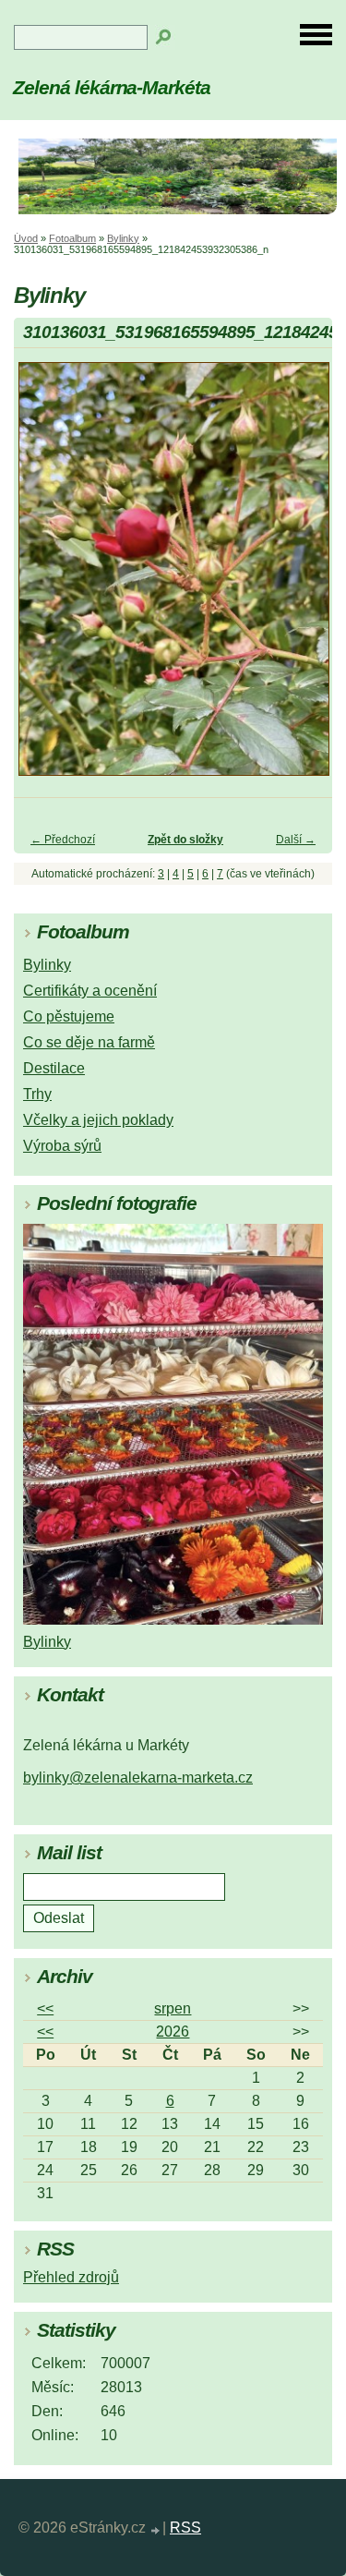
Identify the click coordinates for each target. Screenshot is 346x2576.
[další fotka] (302, 578)
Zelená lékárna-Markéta (112, 87)
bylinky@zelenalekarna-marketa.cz (138, 1778)
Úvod (26, 238)
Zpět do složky (185, 840)
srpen (173, 2008)
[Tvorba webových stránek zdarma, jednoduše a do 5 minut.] (156, 2530)
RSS (185, 2528)
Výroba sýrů (62, 1146)
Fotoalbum (72, 238)
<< (45, 2008)
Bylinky (123, 238)
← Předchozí (63, 840)
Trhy (37, 1094)
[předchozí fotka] (44, 578)
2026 (173, 2032)
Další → (296, 840)
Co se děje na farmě (89, 1042)
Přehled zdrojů (71, 2277)
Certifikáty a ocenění (90, 991)
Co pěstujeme (69, 1016)
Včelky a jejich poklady (98, 1120)
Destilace (54, 1068)
